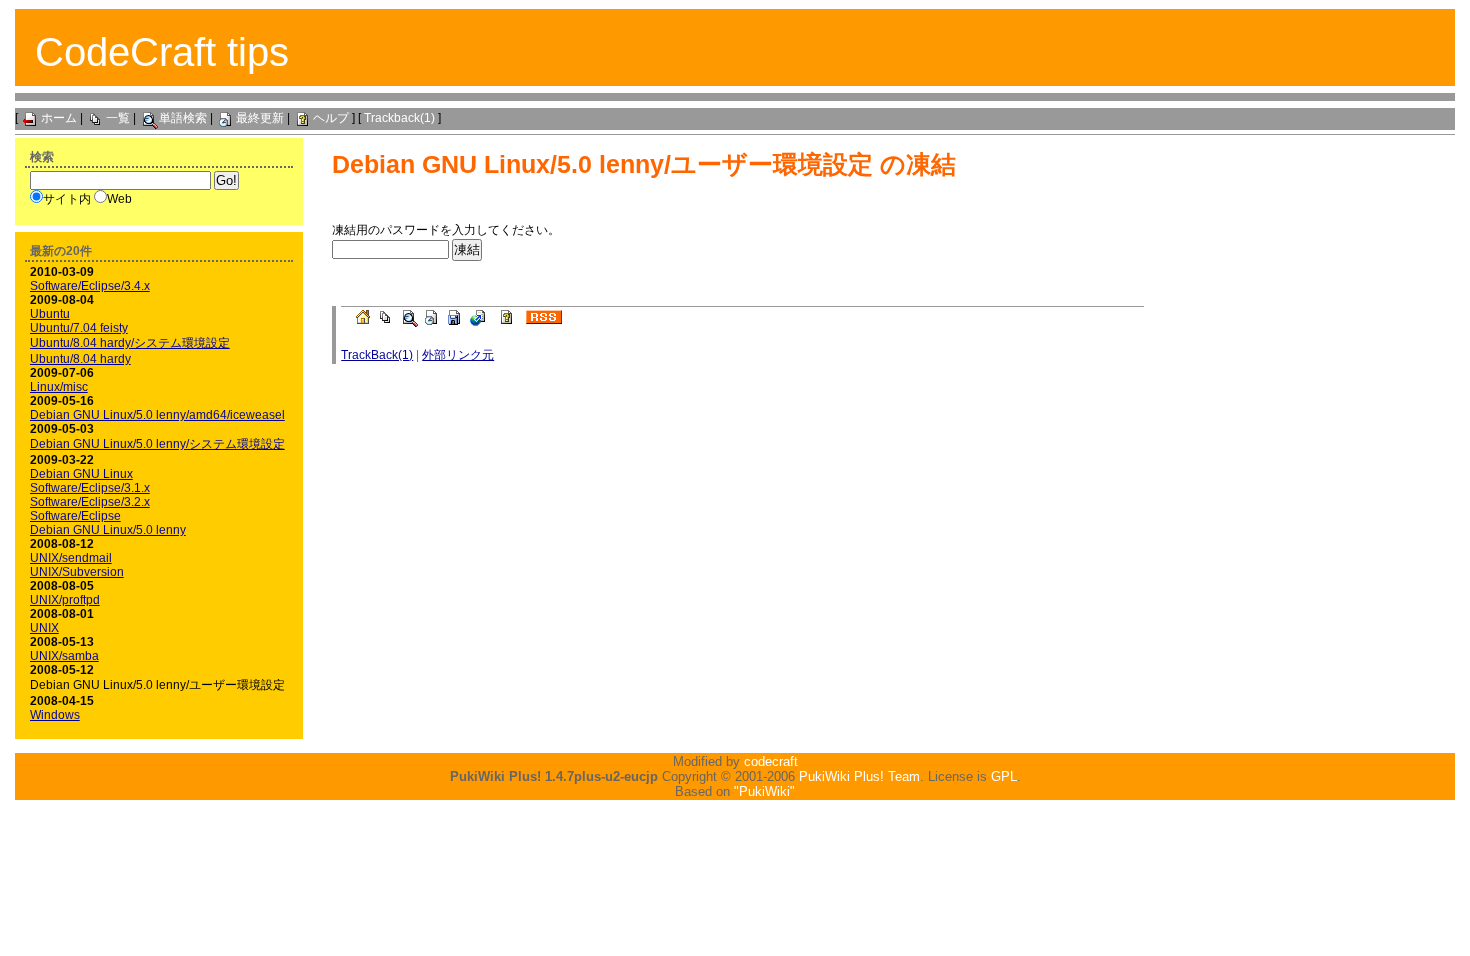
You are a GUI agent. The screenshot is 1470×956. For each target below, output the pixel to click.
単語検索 (183, 118)
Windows (55, 715)
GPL (1004, 776)
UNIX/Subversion (77, 572)
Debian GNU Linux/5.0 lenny (108, 530)
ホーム (59, 118)
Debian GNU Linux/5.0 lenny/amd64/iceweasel (157, 415)
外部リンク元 (458, 355)
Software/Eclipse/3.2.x (90, 502)
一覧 (118, 118)
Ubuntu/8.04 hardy (80, 359)
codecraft (771, 761)
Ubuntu (50, 314)
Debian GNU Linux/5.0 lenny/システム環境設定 (157, 444)
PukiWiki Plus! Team (859, 776)
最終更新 (260, 118)
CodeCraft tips (162, 52)
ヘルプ (331, 118)
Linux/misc (59, 387)
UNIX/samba (64, 656)
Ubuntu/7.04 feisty (79, 328)
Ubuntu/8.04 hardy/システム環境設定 (130, 343)
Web (119, 199)
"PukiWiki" (764, 791)
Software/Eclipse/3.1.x (90, 488)
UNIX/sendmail (71, 558)
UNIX (44, 628)
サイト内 (67, 199)
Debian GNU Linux (81, 474)
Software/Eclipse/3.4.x (90, 286)
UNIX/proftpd (65, 600)
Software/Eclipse (75, 516)
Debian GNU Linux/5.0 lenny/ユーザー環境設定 (602, 164)
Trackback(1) (399, 118)
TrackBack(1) (377, 355)
